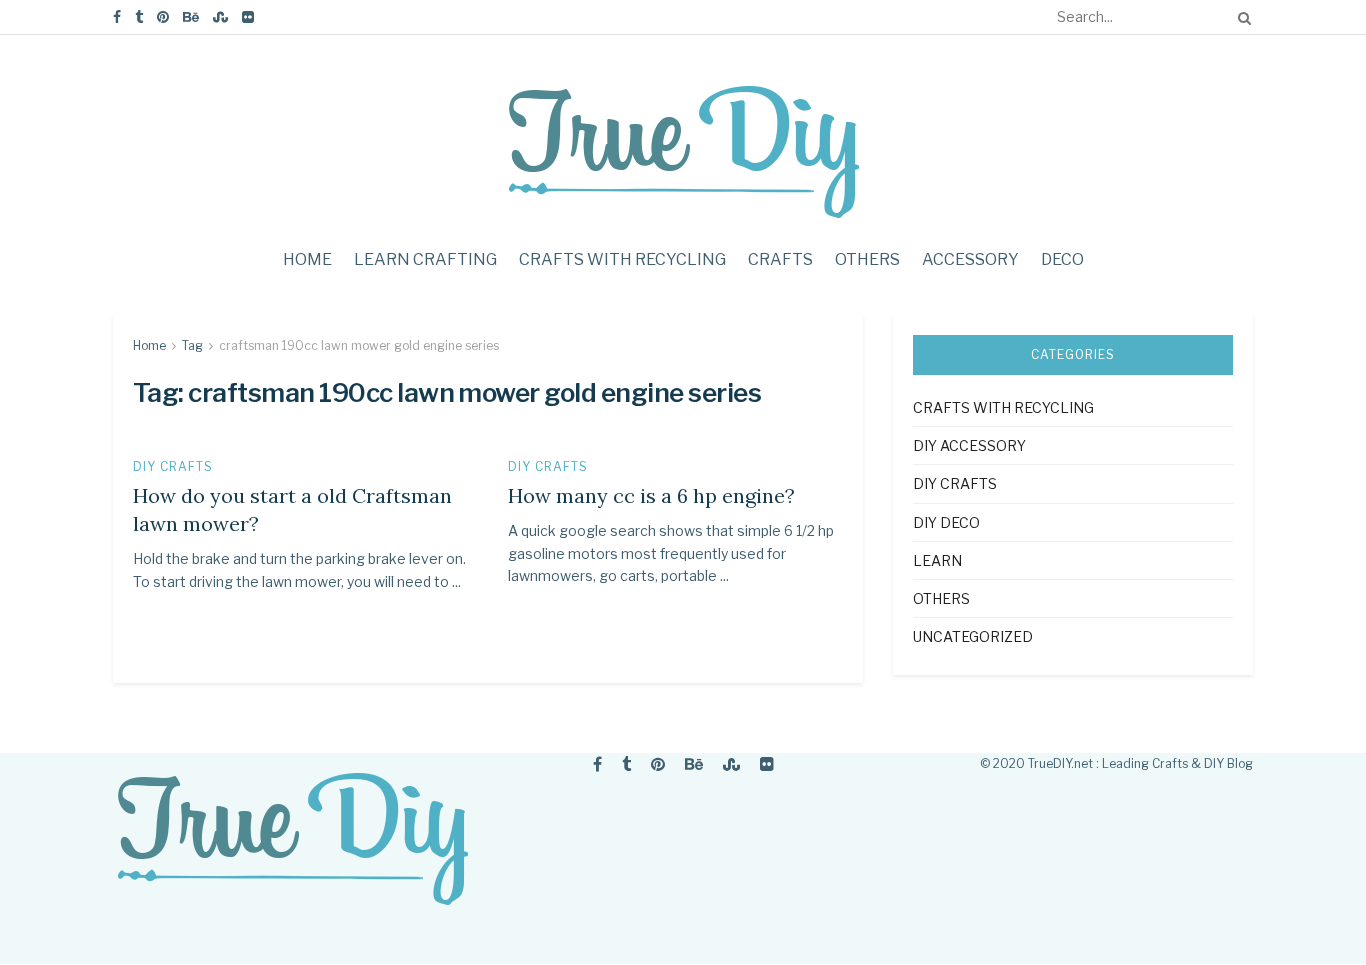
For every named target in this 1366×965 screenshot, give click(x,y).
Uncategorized (973, 636)
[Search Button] (1241, 17)
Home (307, 259)
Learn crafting (425, 259)
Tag (192, 345)
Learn (937, 560)
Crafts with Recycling (622, 259)
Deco (1062, 259)
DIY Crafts (173, 467)
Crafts (780, 259)
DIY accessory (969, 445)
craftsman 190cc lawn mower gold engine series (359, 345)
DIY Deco (946, 522)
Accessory (970, 259)
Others (867, 259)
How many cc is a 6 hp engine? (651, 495)
